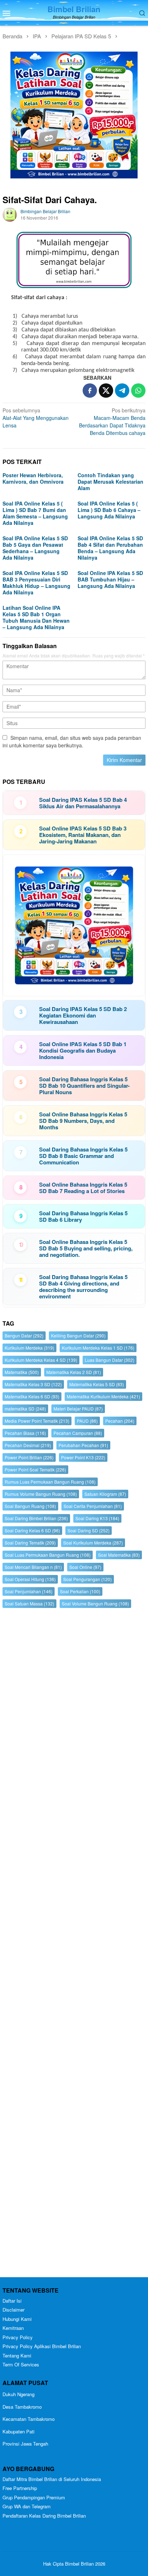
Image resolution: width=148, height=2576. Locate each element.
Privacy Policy (18, 2337)
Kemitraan (13, 2328)
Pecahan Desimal (28, 1445)
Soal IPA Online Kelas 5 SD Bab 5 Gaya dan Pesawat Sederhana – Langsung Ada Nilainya (35, 548)
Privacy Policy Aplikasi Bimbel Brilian (42, 2346)
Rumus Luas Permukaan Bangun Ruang (50, 1482)
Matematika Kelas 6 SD (32, 1396)
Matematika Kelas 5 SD (97, 1384)
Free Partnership (20, 2488)
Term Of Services (21, 2364)
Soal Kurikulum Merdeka (93, 1543)
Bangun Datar (24, 1335)
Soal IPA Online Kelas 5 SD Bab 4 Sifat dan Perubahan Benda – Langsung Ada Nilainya (110, 548)
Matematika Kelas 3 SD (33, 1384)
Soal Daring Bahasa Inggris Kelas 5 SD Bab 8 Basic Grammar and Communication (83, 1156)
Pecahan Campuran (78, 1433)
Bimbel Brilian (74, 9)
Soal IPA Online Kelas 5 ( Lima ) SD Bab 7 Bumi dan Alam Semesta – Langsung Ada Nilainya (35, 513)
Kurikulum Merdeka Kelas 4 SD (41, 1360)
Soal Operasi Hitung (30, 1579)
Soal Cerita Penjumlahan (93, 1506)
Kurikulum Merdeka (29, 1348)
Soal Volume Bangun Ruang (95, 1603)
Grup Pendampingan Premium (34, 2497)
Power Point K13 (83, 1457)
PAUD (87, 1421)
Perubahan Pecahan (83, 1445)
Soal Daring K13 (97, 1518)
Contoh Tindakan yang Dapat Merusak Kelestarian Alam (110, 482)
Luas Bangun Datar (110, 1360)
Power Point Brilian (29, 1457)
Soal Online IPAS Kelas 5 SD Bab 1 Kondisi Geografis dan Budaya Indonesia (83, 1050)
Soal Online (85, 1567)
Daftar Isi (12, 2301)
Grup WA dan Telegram (27, 2506)
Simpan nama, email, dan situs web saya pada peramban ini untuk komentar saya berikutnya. (72, 741)
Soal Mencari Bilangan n (33, 1567)
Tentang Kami (17, 2355)
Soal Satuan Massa (29, 1603)
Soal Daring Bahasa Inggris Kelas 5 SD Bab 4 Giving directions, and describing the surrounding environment (83, 1287)
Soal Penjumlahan (29, 1591)
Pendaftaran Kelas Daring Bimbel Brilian (44, 2516)
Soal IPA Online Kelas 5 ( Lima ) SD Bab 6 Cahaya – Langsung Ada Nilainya (109, 510)
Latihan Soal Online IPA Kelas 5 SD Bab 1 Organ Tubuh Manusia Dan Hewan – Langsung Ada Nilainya (36, 617)
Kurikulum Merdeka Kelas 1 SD (98, 1348)
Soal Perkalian (80, 1591)
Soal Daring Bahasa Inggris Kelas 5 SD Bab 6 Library (83, 1216)
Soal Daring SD (89, 1530)
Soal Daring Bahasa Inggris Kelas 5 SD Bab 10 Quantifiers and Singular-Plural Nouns (84, 1086)
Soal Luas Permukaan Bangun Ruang (48, 1555)
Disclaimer (13, 2310)
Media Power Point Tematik (37, 1421)
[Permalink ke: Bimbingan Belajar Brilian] (10, 214)
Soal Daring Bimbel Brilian (36, 1518)
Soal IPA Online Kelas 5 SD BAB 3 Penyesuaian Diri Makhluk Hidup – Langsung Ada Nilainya (36, 583)
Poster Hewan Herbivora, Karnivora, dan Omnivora (33, 478)
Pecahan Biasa (25, 1433)
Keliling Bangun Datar (78, 1335)
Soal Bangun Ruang (30, 1506)
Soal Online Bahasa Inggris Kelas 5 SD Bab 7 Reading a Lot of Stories (83, 1188)
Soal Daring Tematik (30, 1543)
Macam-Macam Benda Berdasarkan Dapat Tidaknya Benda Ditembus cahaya (112, 422)
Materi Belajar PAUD (78, 1409)
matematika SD (25, 1409)
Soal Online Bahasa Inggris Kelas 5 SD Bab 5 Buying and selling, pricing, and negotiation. (86, 1248)
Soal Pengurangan (87, 1579)
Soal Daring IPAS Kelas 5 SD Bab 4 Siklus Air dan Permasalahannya (83, 803)
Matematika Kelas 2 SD (74, 1372)
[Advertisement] (74, 1944)
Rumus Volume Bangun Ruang (41, 1494)
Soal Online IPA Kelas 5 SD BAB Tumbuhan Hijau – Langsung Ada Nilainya (110, 579)
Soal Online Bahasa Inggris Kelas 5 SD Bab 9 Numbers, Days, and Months (83, 1121)
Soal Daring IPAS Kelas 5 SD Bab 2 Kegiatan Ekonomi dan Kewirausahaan (83, 1015)
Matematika (22, 1372)
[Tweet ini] (106, 391)
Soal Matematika (119, 1555)
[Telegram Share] (122, 391)
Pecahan (120, 1421)
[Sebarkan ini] (90, 391)
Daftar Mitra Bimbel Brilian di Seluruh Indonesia (52, 2479)
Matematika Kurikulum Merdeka (103, 1396)
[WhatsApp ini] (138, 391)
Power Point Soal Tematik (35, 1469)
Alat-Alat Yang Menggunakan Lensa (36, 418)
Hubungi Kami (17, 2319)
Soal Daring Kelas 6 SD (32, 1530)
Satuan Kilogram (105, 1494)
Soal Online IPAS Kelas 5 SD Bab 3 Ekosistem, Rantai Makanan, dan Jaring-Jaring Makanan (83, 835)
